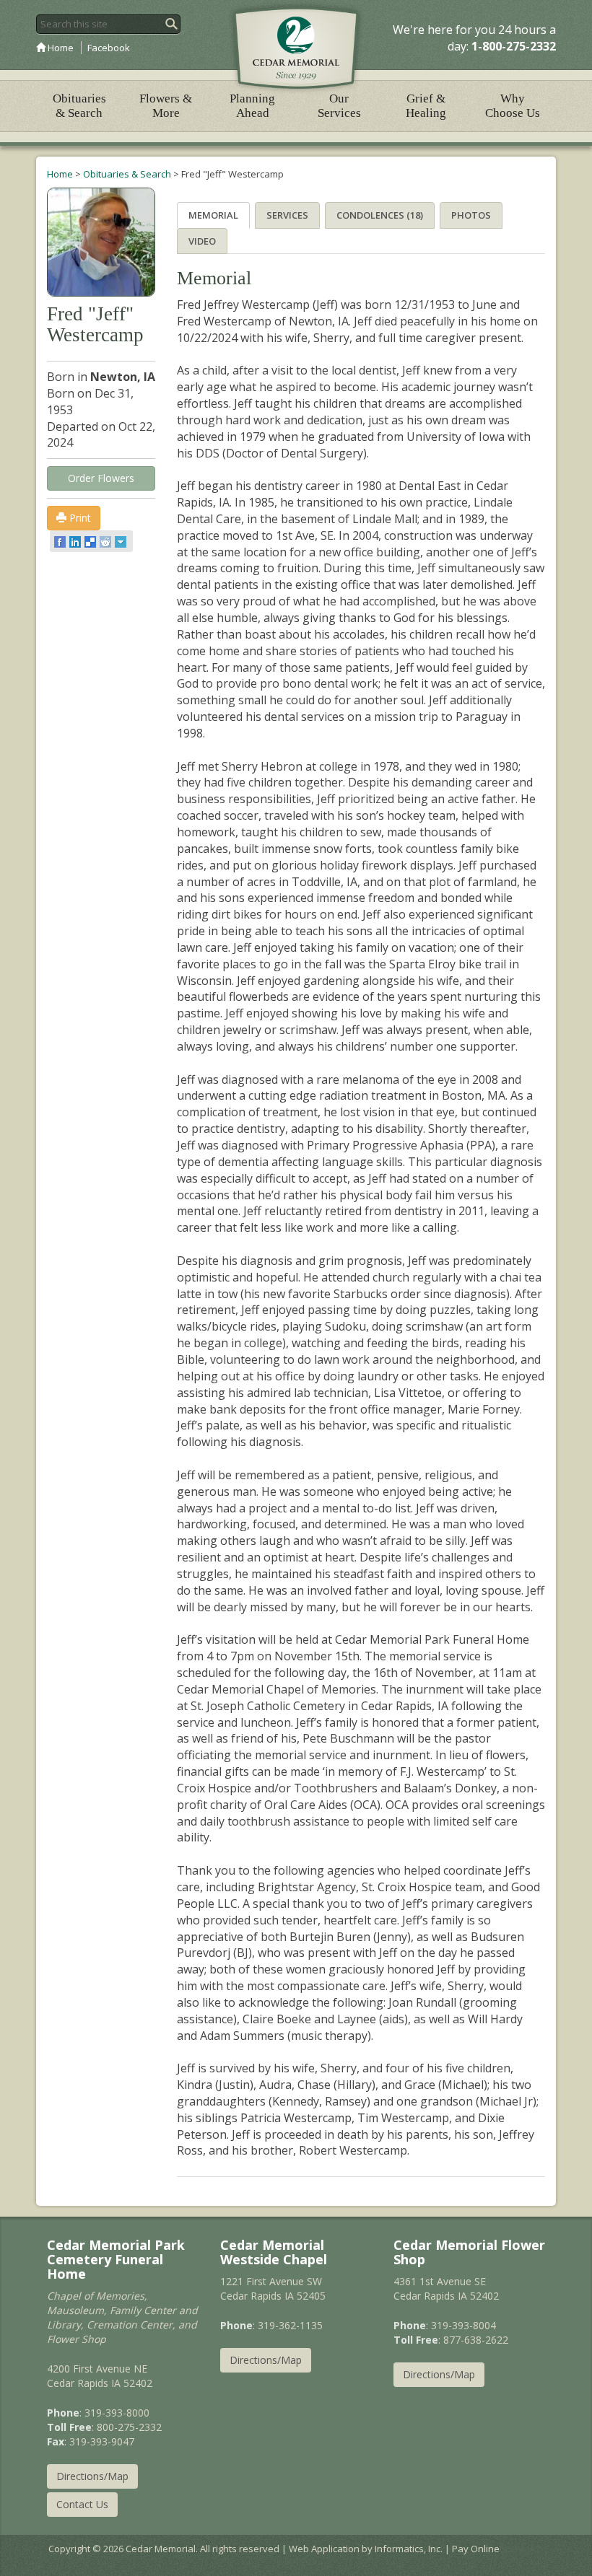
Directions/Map (92, 2476)
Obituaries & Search (79, 106)
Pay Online (476, 2549)
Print (79, 518)
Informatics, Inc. (409, 2549)
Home (60, 48)
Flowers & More (166, 106)
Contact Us (82, 2504)
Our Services (339, 106)
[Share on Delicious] (91, 541)
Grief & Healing (426, 106)
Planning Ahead (252, 106)
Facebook (109, 48)
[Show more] (122, 541)
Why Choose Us (513, 106)
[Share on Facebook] (61, 541)
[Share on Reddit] (106, 541)
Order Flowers (101, 478)
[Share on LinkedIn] (76, 541)
